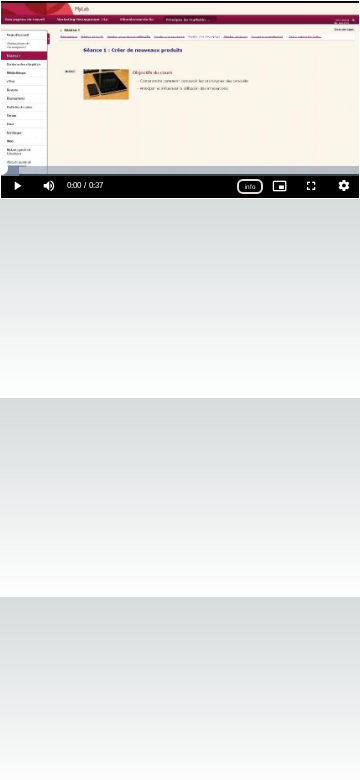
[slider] (180, 171)
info (250, 186)
